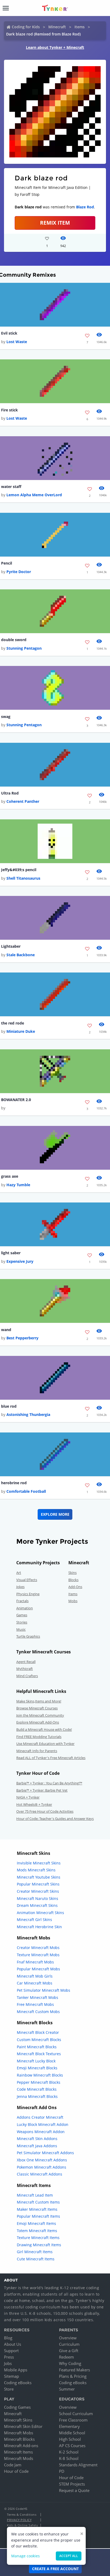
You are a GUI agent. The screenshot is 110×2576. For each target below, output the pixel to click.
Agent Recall (26, 1662)
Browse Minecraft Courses (37, 1708)
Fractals (22, 1601)
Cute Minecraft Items (36, 2259)
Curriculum (69, 2344)
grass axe (10, 1176)
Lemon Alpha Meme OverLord (34, 495)
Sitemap (11, 2376)
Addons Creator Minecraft (40, 2117)
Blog (8, 2338)
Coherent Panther (23, 801)
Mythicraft (25, 1669)
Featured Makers (74, 2370)
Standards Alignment (78, 2465)
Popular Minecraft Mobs (38, 1969)
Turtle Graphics (28, 1636)
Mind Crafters (27, 1676)
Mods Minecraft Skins (36, 1870)
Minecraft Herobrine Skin (39, 1927)
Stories (22, 1622)
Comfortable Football (26, 1491)
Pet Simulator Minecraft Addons (45, 2153)
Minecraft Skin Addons (37, 2139)
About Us (13, 2344)
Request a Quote (74, 2490)
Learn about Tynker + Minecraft (55, 47)
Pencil (7, 563)
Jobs (8, 2363)
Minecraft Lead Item (35, 2195)
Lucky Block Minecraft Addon (43, 2124)
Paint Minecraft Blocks (37, 2047)
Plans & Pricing (73, 2376)
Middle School (72, 2433)
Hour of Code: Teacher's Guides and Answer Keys (55, 1819)
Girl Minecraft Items (35, 2252)
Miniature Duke (21, 1031)
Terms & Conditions (22, 2515)
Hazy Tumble (18, 1185)
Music (21, 1629)
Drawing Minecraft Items (39, 2245)
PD (62, 2471)
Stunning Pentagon (24, 648)
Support (11, 2351)
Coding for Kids (26, 27)
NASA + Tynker (28, 1797)
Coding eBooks (18, 2383)
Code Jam (13, 2465)
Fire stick (9, 410)
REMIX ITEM (55, 223)
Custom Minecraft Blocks (39, 2040)
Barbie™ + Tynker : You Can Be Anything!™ (49, 1783)
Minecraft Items (18, 2452)
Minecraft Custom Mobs (38, 2012)
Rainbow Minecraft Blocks (40, 2075)
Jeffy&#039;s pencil (19, 870)
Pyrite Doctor (19, 572)
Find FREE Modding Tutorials (39, 1737)
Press (9, 2357)
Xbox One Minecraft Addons (42, 2160)
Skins (72, 1573)
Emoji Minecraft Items (36, 2223)
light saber (11, 1253)
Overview (68, 2338)
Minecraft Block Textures (39, 2054)
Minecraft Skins (18, 2420)
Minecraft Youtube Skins (39, 1877)
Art (19, 1573)
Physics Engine (28, 1594)
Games (22, 1615)
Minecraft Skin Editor (23, 2426)
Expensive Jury (20, 1261)
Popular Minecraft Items (38, 2216)
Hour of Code (16, 2471)
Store (9, 2389)
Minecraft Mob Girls (35, 1976)
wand (6, 1330)
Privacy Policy (19, 2520)
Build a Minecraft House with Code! (44, 1729)
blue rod (9, 1406)
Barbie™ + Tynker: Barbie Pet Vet (42, 1790)
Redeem (66, 2357)
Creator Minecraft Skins (38, 1891)
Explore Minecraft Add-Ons (38, 1722)
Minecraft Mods (19, 2458)
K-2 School (69, 2452)
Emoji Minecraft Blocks (37, 2068)
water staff (11, 487)
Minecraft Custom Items (38, 2202)
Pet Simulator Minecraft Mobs (44, 1990)
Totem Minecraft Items (37, 2231)
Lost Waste (17, 342)
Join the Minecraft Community (40, 1715)
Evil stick (9, 333)
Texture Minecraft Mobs (38, 1955)
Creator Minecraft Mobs (38, 1948)
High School (70, 2439)
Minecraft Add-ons (21, 2446)
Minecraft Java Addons (37, 2146)
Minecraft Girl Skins (34, 1920)
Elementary (69, 2426)
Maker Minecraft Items (37, 2209)
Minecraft (57, 27)
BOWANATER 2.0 (16, 1100)
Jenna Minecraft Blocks (37, 2096)
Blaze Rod (85, 207)
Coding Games (17, 2407)
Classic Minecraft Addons (40, 2174)
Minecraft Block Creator (38, 2032)
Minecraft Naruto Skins (38, 1898)
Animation (25, 1608)
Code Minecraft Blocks (37, 2089)
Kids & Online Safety (22, 2525)
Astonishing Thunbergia (28, 1414)
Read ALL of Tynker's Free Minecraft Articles (51, 1758)
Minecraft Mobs (19, 2433)
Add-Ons (75, 1587)
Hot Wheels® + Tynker (34, 1804)
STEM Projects (72, 2484)
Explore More (55, 1514)
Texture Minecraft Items (38, 2238)
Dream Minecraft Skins (37, 1905)
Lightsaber (11, 946)
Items (80, 27)
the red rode (13, 1023)
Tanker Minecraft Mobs (38, 1997)
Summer (67, 2389)
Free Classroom (73, 2420)
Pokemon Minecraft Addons (42, 2167)
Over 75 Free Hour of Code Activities (45, 1811)
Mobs (73, 1601)
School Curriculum (76, 2414)
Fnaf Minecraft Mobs (35, 1962)
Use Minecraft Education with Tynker (45, 1744)
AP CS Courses (72, 2446)
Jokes (20, 1587)
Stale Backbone (21, 955)
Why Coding (70, 2363)
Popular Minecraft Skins (38, 1884)
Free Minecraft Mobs (35, 2004)
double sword (14, 640)
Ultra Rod (10, 793)
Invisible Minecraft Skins (39, 1863)
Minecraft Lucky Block (36, 2061)
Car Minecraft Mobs (35, 1983)
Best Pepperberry (22, 1338)
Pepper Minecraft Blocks (39, 2082)
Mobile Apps (16, 2370)
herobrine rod (14, 1483)
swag (6, 717)
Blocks (73, 1580)
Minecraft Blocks (19, 2439)
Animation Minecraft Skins (40, 1913)
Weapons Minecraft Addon (41, 2132)
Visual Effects (27, 1580)
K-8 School (69, 2458)
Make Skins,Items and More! (39, 1701)
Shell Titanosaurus (23, 878)
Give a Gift (69, 2351)
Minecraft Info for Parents (37, 1751)
